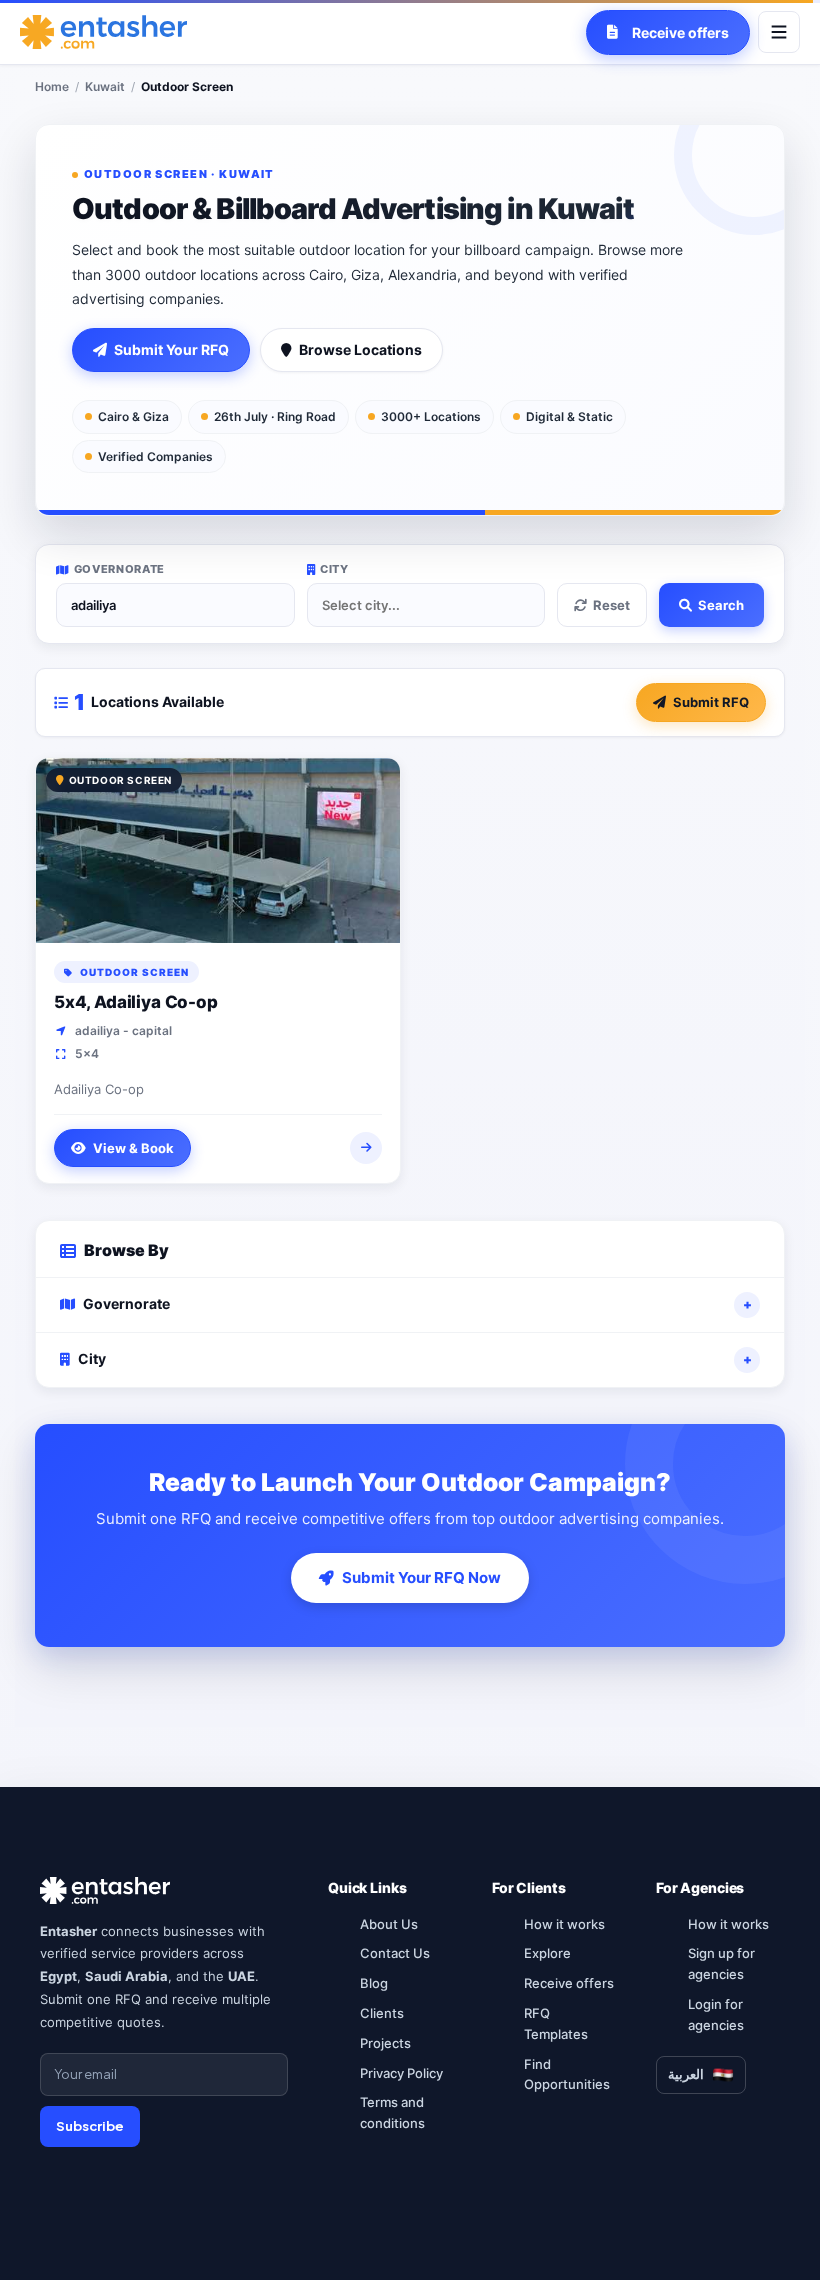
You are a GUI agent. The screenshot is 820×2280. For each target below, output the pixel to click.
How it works (564, 1924)
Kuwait (105, 86)
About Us (389, 1924)
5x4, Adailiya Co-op (136, 1002)
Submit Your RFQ (171, 349)
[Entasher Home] (103, 32)
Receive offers (569, 1983)
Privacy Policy (401, 2073)
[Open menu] (779, 32)
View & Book (133, 1148)
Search (721, 605)
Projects (385, 2043)
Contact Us (395, 1953)
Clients (382, 2013)
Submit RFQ (711, 702)
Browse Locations (360, 349)
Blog (374, 1983)
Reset (611, 605)
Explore (547, 1953)
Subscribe (90, 2126)
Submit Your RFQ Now (421, 1577)
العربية (686, 2074)
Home (52, 86)
